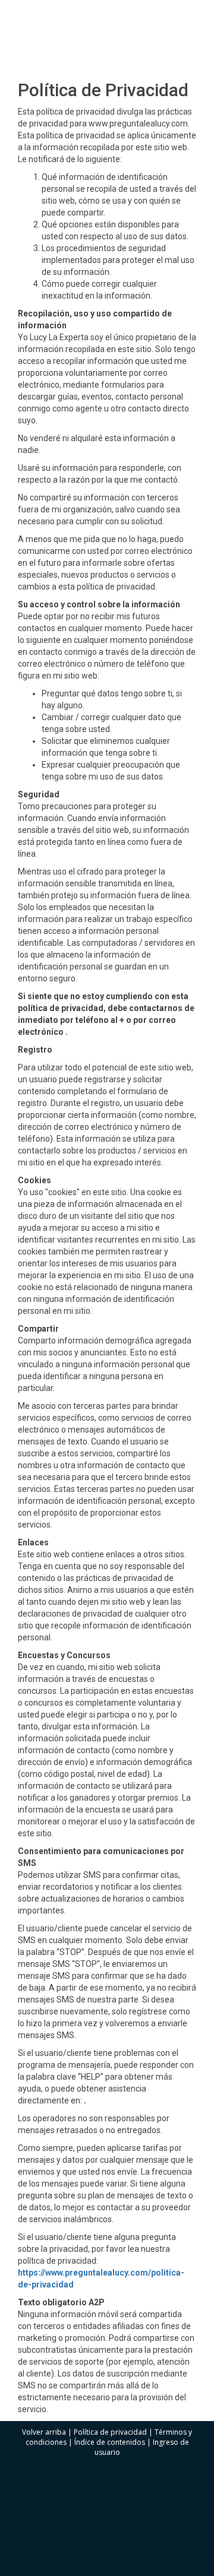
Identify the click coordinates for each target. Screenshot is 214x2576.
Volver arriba (44, 2432)
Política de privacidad (110, 2432)
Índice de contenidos (110, 2442)
